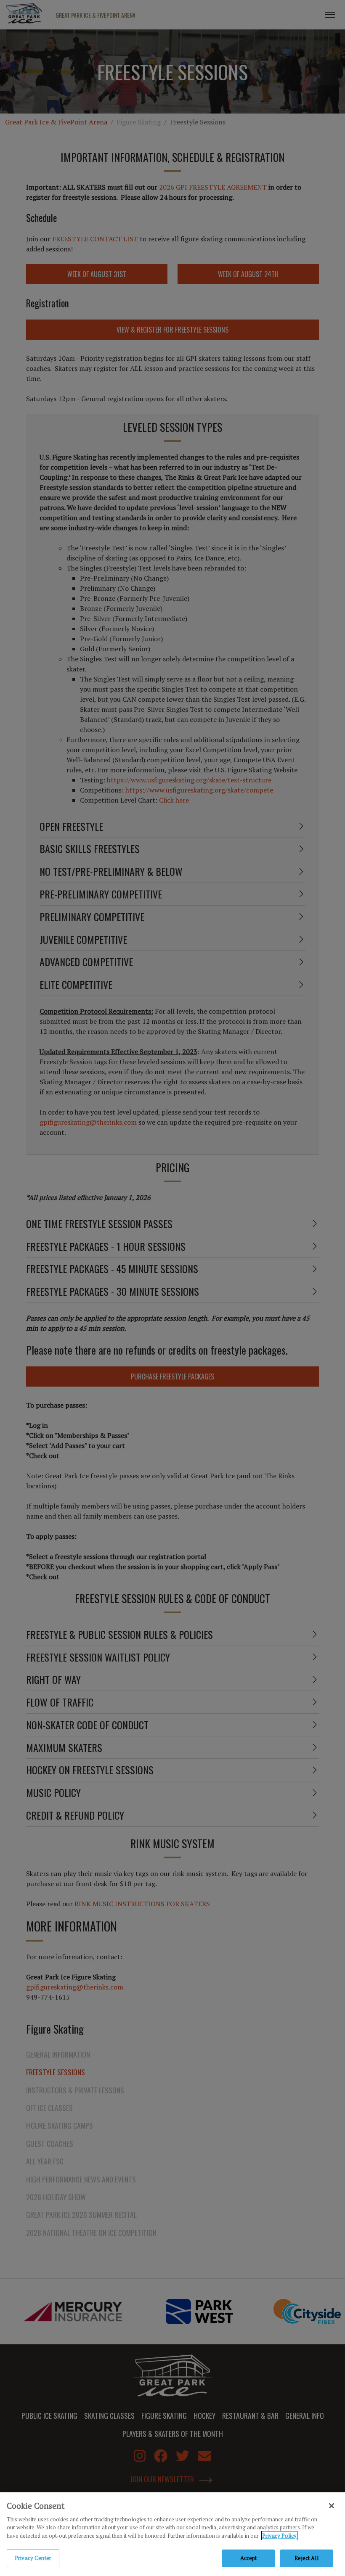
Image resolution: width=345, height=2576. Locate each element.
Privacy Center (33, 2558)
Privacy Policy (279, 2536)
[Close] (332, 2506)
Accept (249, 2558)
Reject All (306, 2558)
